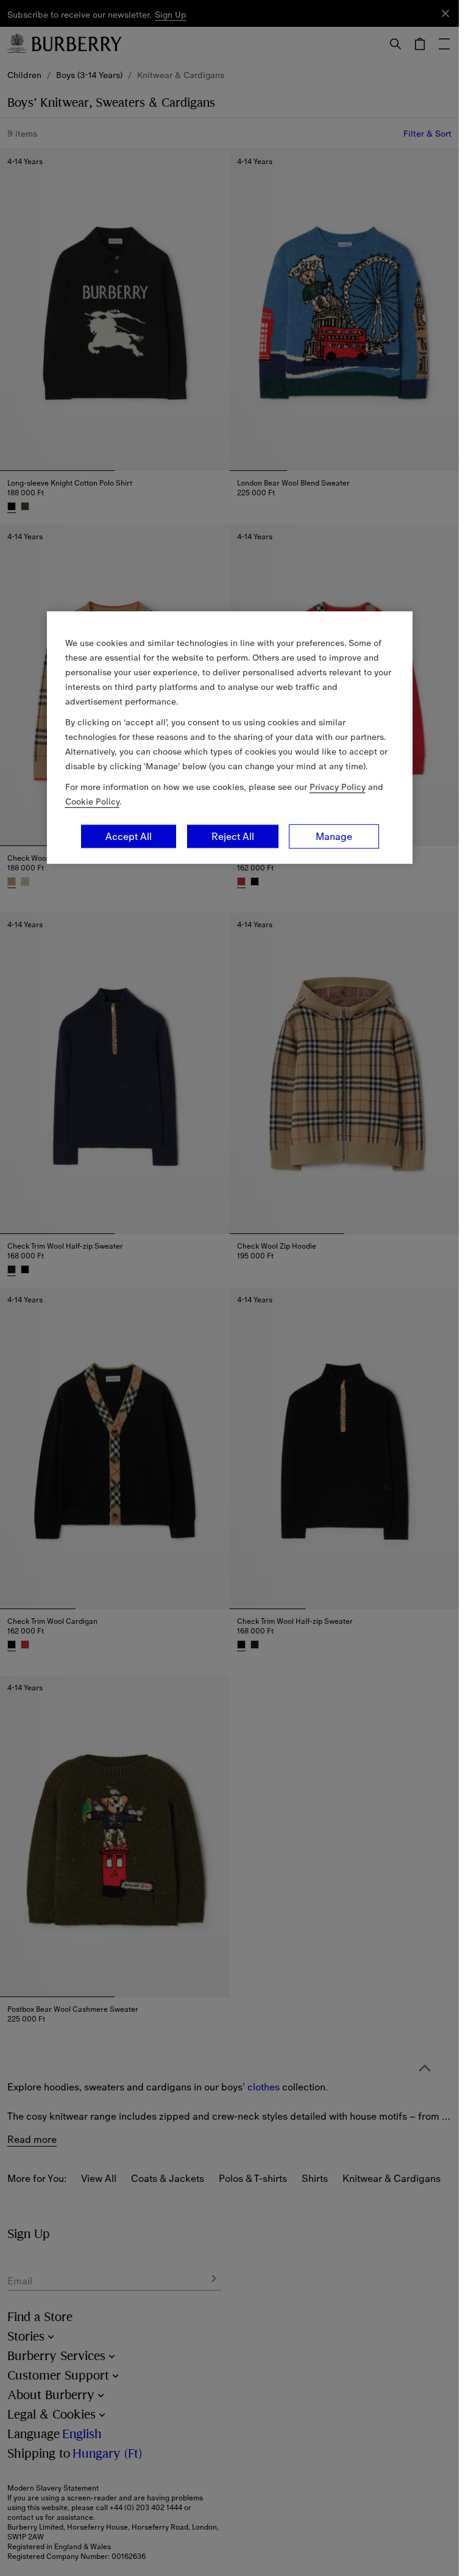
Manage (334, 836)
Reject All (233, 836)
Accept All (129, 836)
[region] (230, 737)
